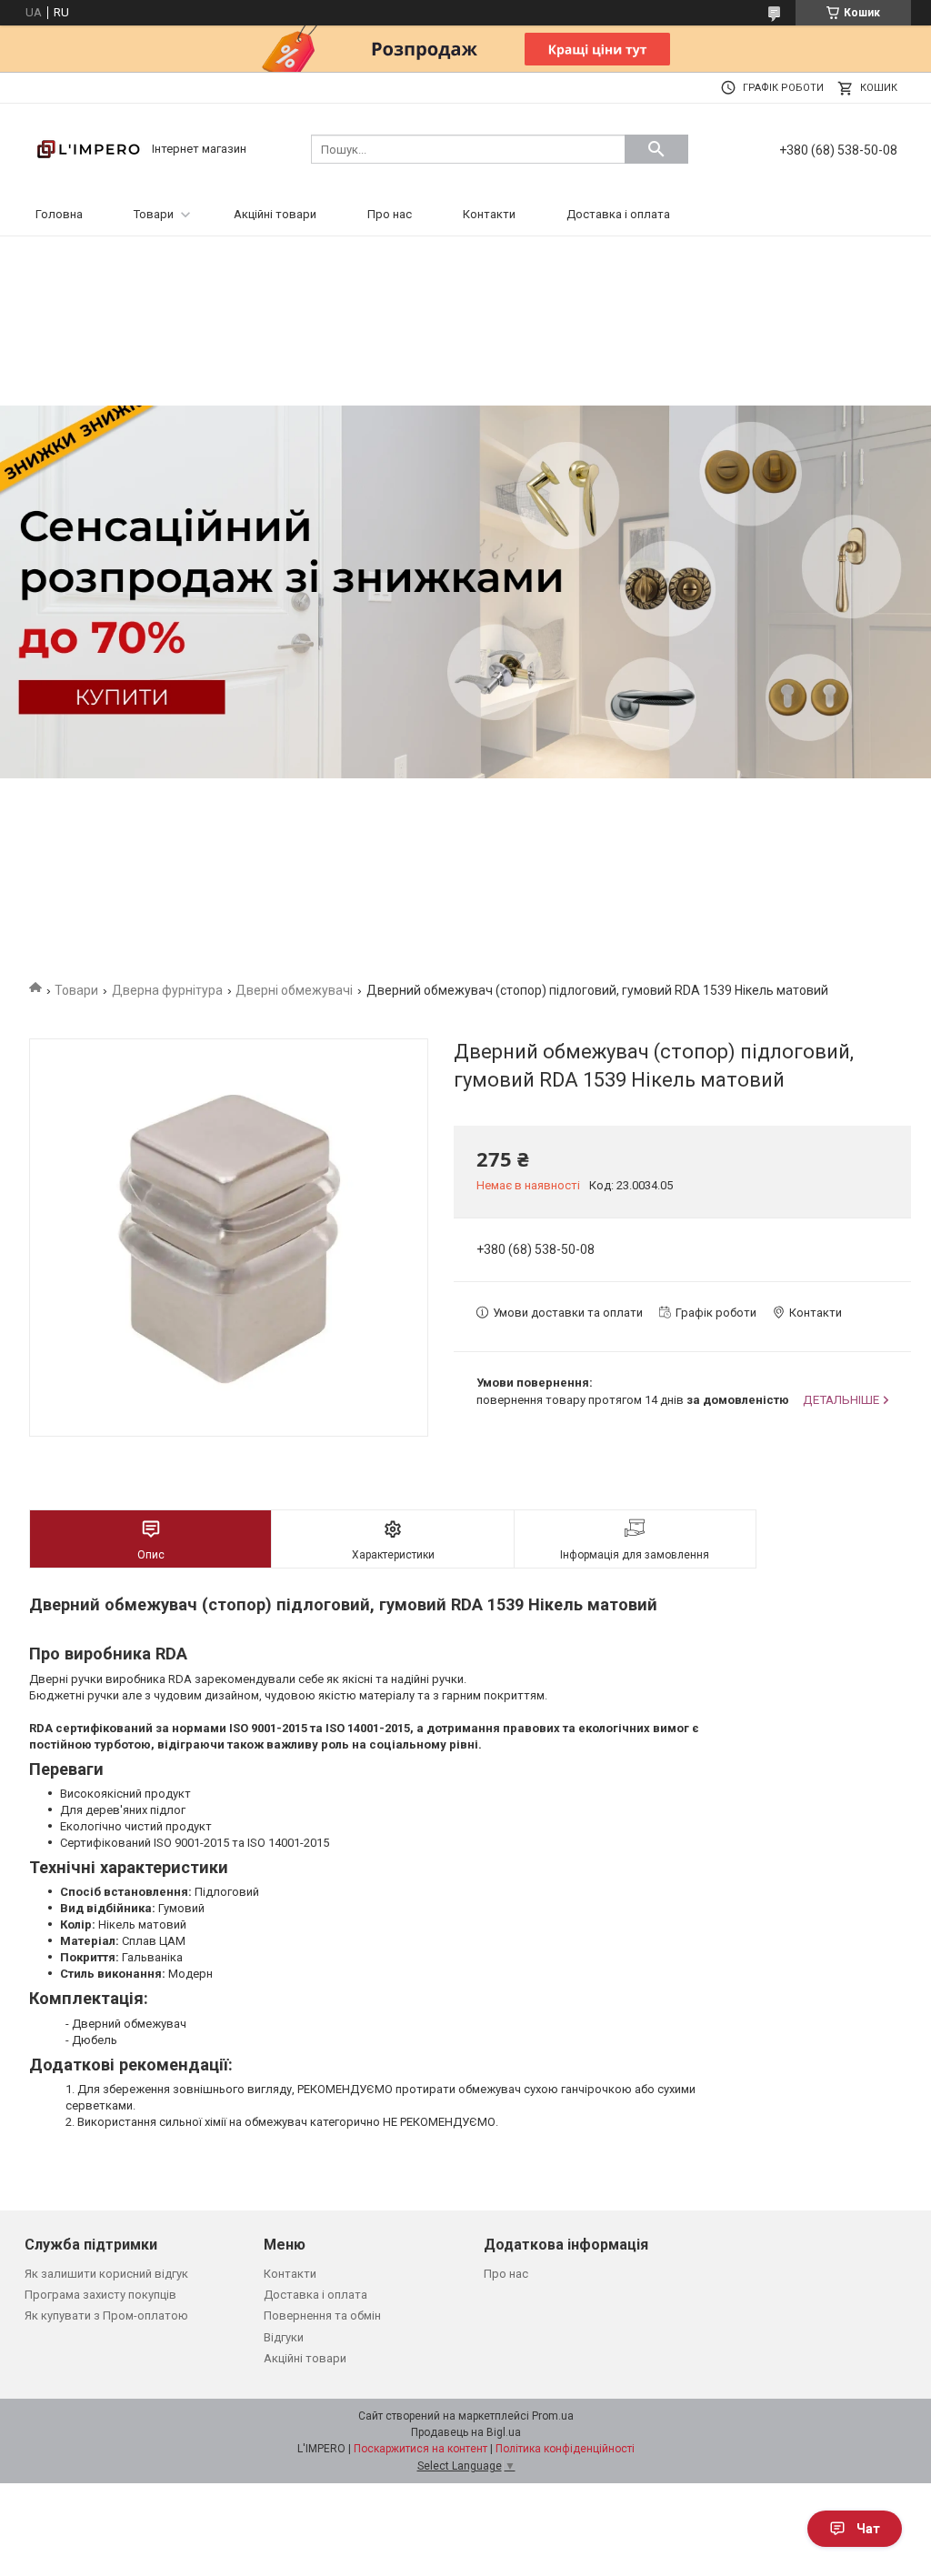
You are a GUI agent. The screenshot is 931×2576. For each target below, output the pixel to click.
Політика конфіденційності (565, 2449)
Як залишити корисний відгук (106, 2274)
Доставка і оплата (618, 214)
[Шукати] (656, 149)
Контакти (489, 214)
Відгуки (284, 2337)
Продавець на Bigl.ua (466, 2432)
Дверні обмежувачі (294, 990)
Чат (868, 2529)
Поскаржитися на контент (420, 2449)
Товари (154, 214)
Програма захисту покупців (100, 2295)
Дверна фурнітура (167, 990)
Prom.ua (553, 2416)
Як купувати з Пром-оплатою (106, 2315)
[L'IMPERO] (88, 148)
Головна (59, 214)
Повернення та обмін (322, 2315)
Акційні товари (275, 214)
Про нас (390, 214)
